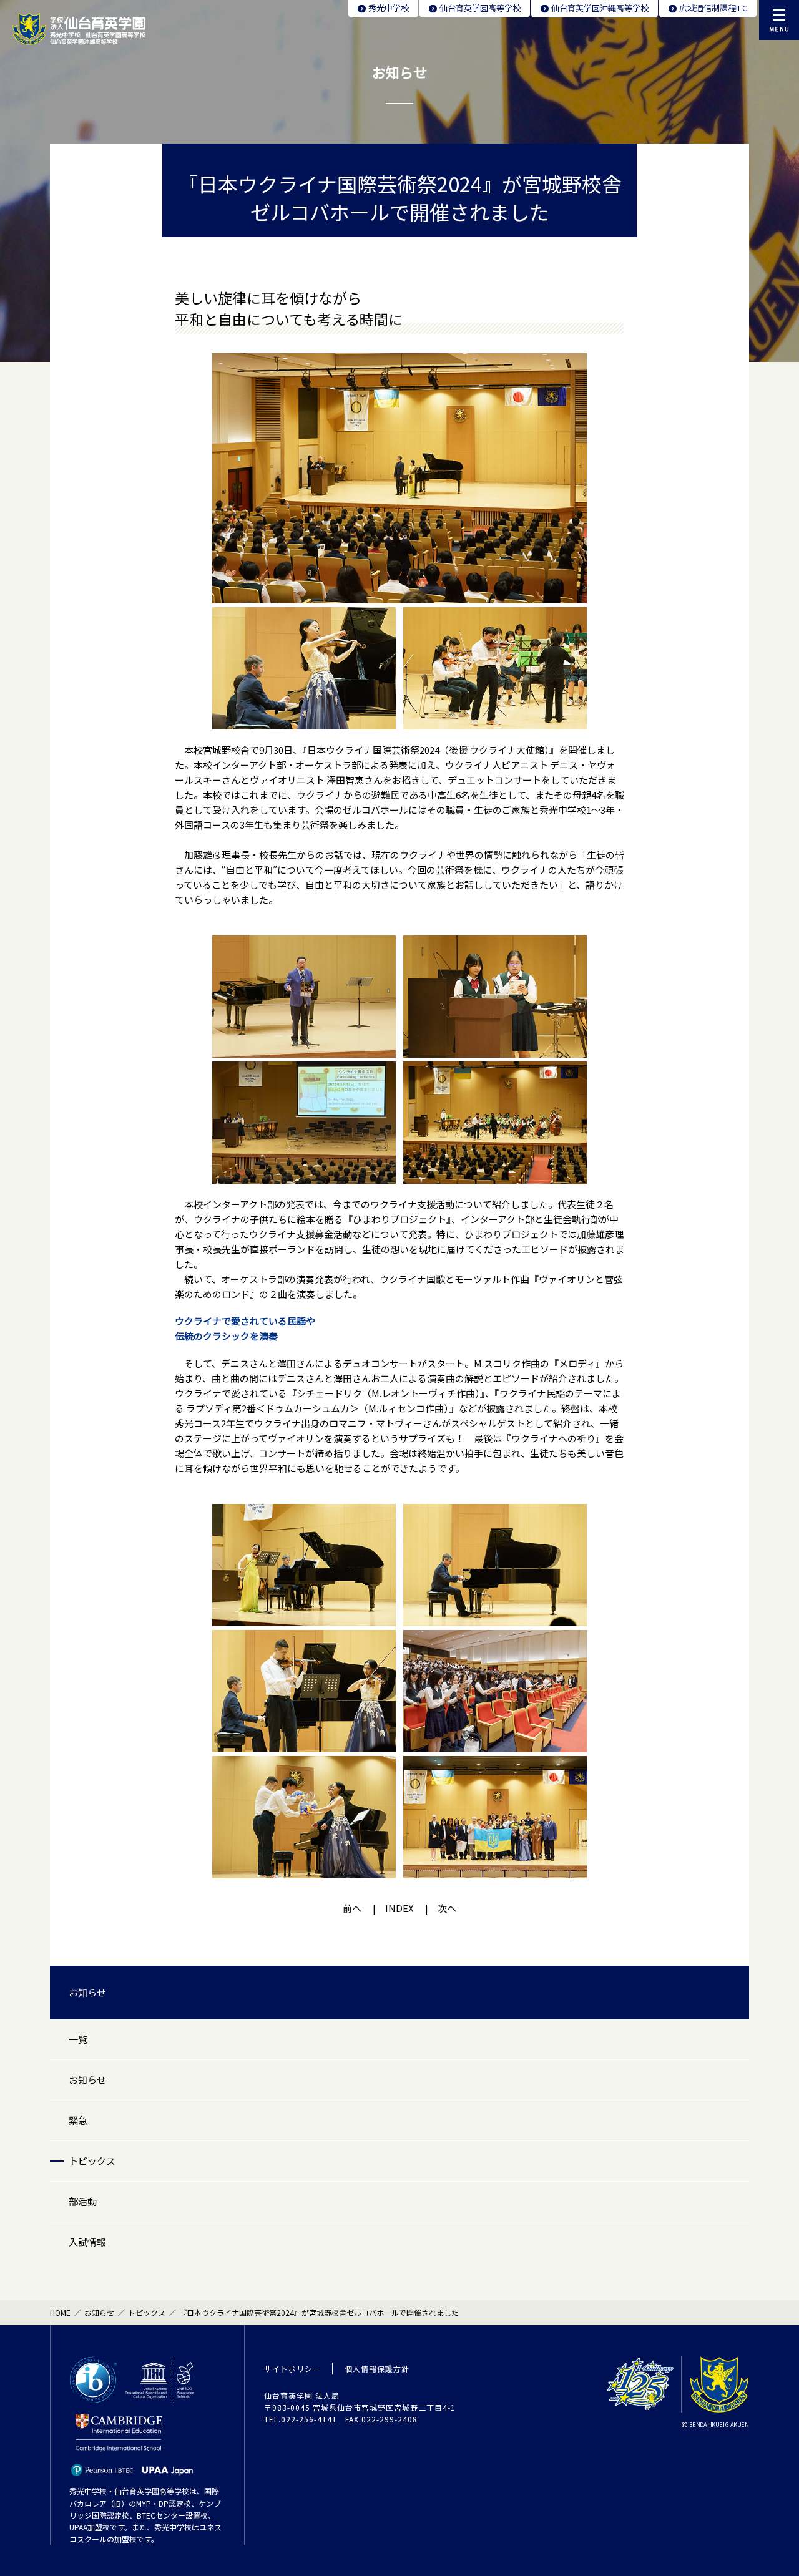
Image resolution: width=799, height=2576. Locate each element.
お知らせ (87, 1992)
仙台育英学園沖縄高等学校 (600, 8)
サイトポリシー (292, 2369)
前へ (352, 1908)
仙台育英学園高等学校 (480, 8)
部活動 (83, 2201)
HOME (60, 2312)
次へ (447, 1908)
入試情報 (87, 2242)
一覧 (78, 2039)
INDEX (399, 1908)
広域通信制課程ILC (713, 8)
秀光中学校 (389, 8)
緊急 (78, 2120)
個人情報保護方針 (377, 2369)
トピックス (92, 2161)
